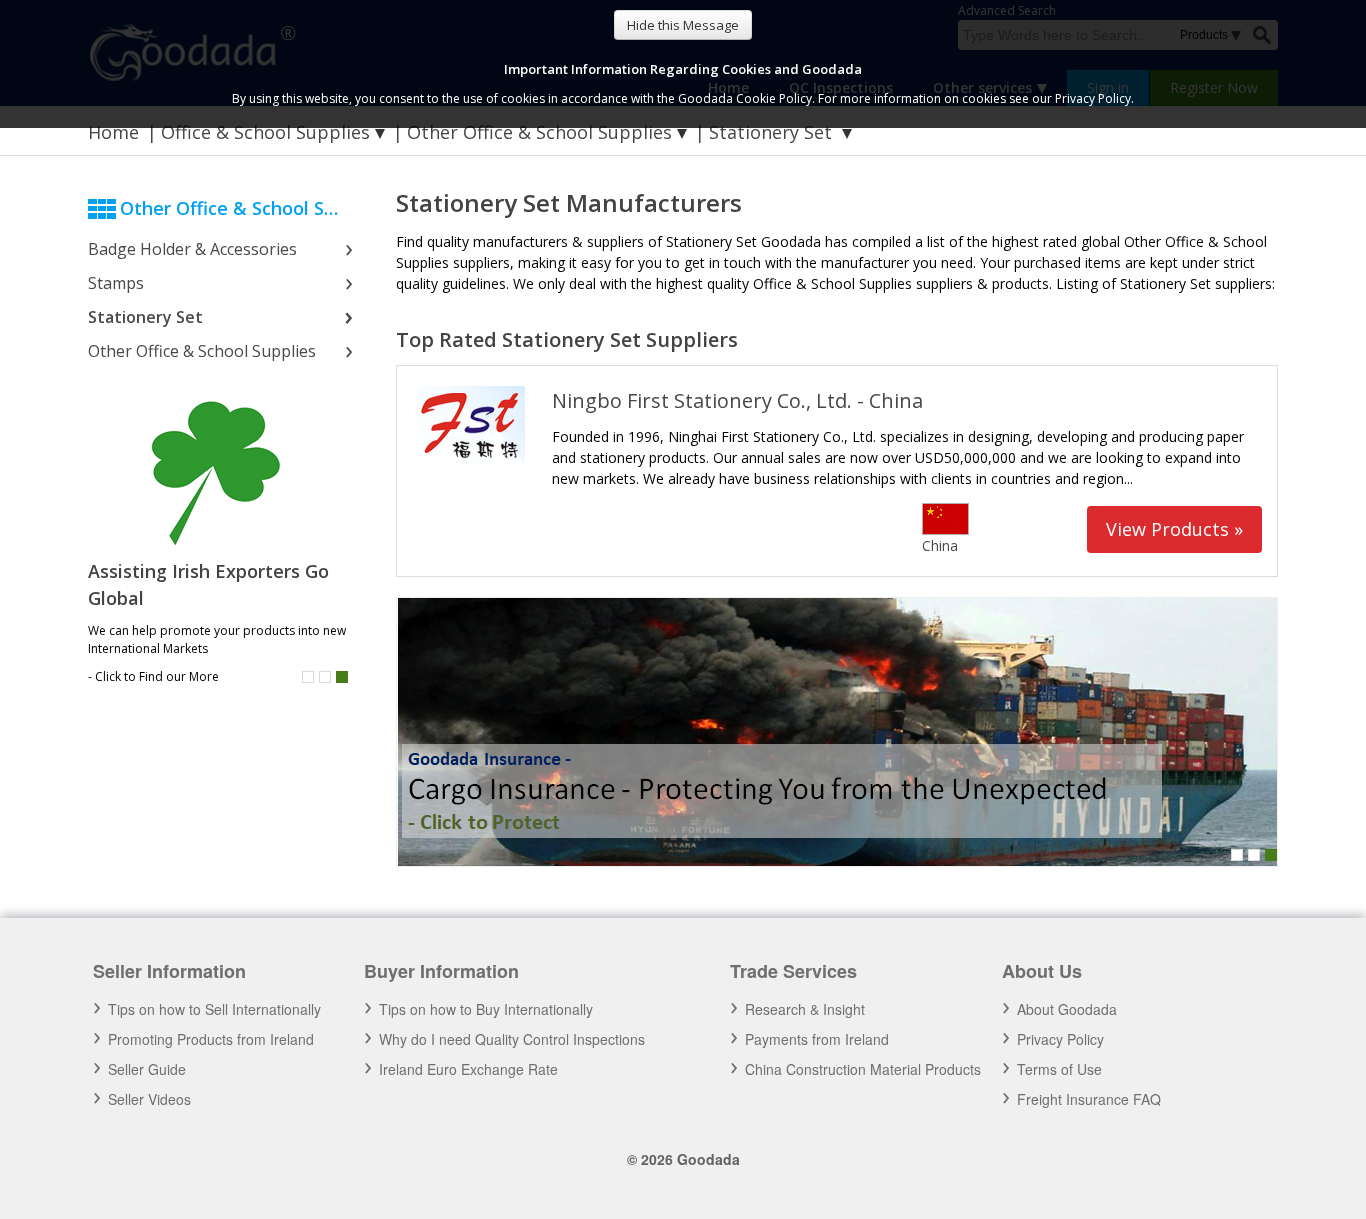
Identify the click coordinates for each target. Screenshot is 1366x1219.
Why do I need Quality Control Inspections (512, 1039)
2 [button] (325, 677)
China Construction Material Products (863, 1069)
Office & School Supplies (265, 132)
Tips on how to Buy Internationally (486, 1009)
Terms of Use (1059, 1069)
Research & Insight (805, 1009)
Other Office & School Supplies (539, 132)
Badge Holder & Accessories (192, 249)
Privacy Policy (1060, 1039)
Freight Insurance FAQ (1089, 1099)
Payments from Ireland (817, 1039)
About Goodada (1067, 1009)
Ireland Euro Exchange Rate (468, 1069)
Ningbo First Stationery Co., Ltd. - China (737, 400)
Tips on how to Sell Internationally (214, 1009)
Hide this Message (683, 25)
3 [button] (342, 677)
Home (113, 132)
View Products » (1174, 529)
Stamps (116, 283)
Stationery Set (145, 317)
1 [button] (308, 677)
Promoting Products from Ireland (211, 1039)
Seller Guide (147, 1069)
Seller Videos (149, 1099)
